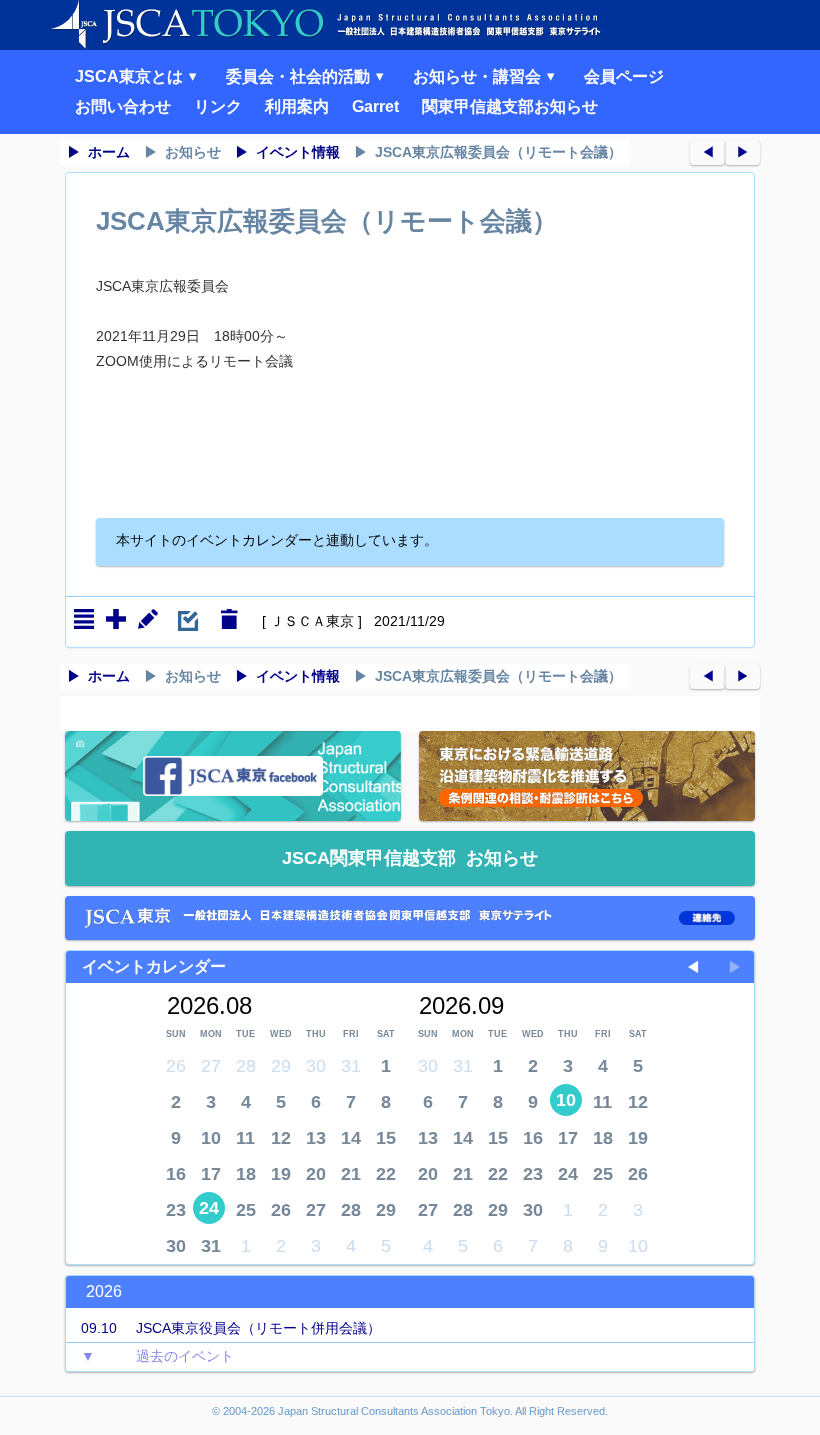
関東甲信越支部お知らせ (510, 106)
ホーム (109, 152)
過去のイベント (157, 1356)
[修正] (148, 619)
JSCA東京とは (131, 76)
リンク (218, 106)
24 (209, 1208)
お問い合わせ (123, 106)
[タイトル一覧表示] (84, 619)
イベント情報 (298, 152)
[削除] (229, 619)
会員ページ (624, 76)
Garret (375, 106)
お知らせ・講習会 (479, 76)
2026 (104, 1291)
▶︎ (743, 152)
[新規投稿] (116, 619)
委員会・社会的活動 (300, 76)
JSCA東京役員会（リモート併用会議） (231, 1328)
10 (566, 1100)
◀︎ (708, 152)
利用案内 (297, 106)
